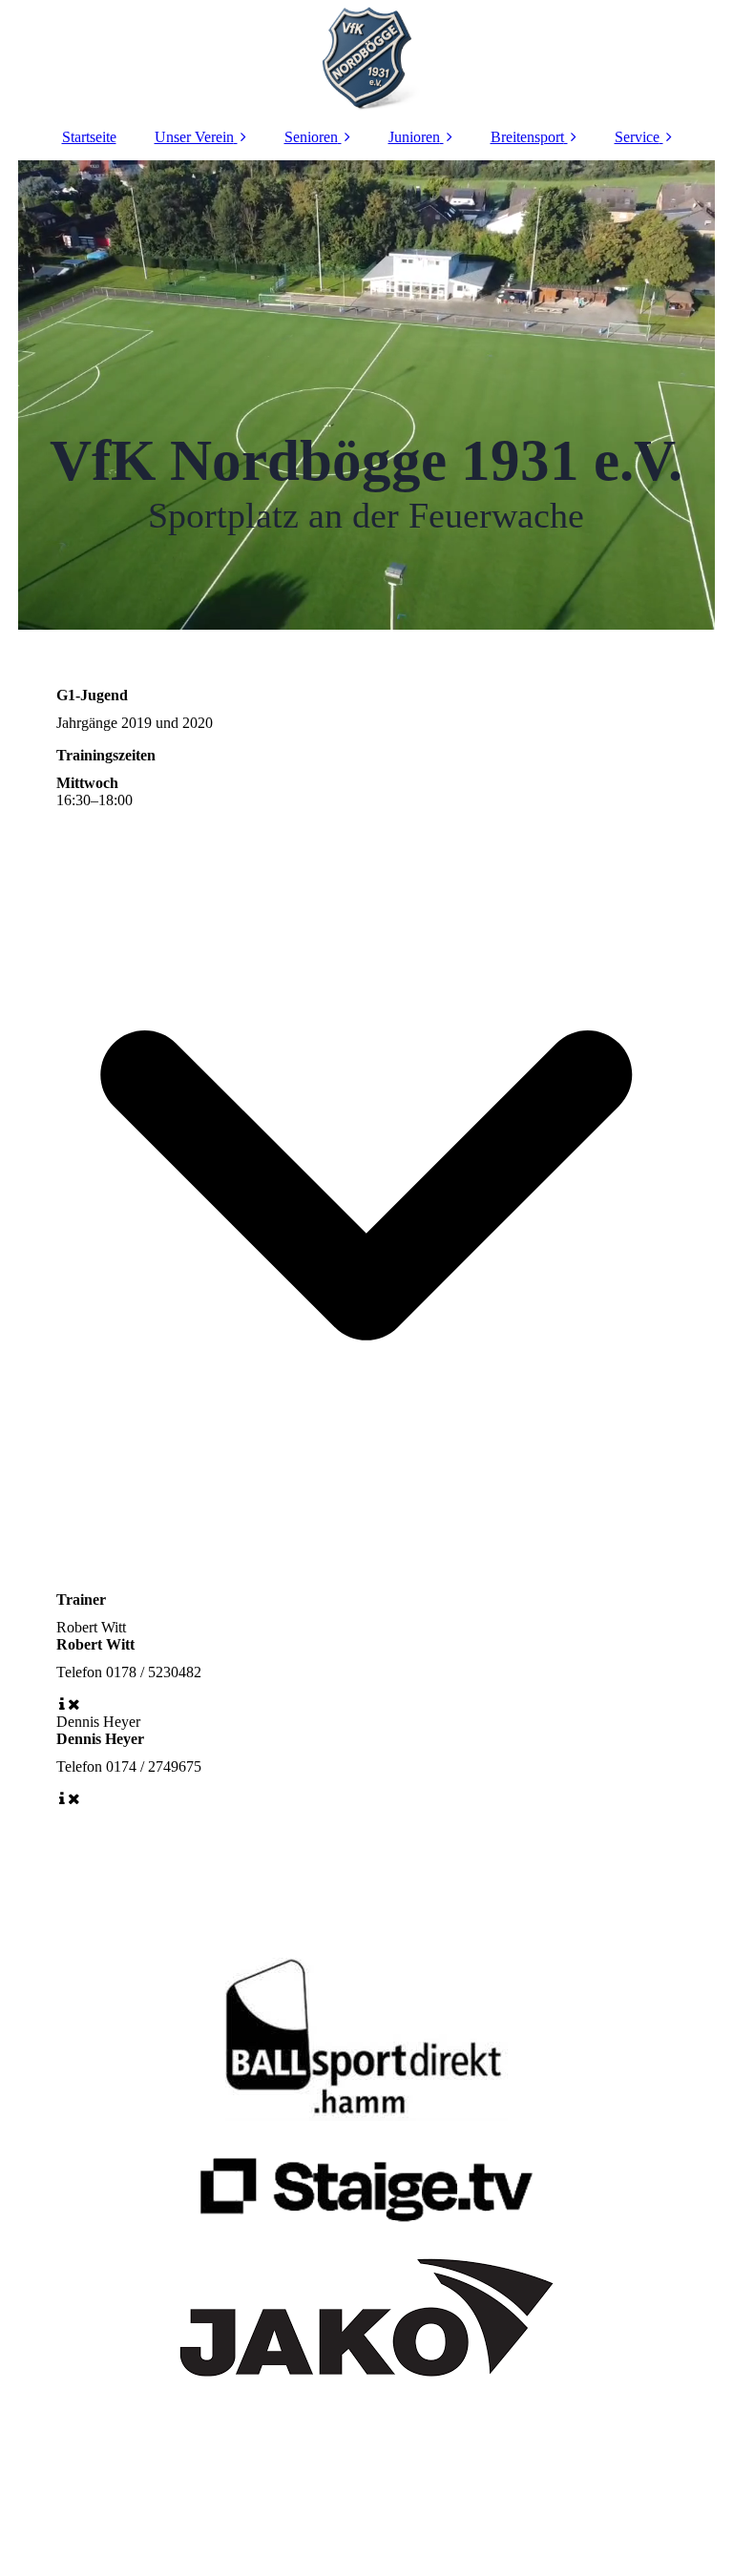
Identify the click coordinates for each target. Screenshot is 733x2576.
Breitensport (527, 137)
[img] (366, 57)
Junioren (414, 137)
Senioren (311, 137)
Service (637, 137)
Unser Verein (194, 137)
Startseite (89, 137)
